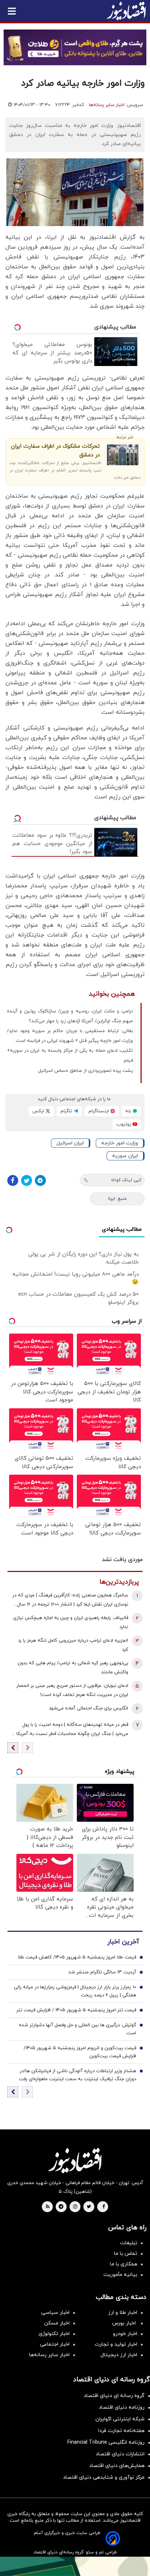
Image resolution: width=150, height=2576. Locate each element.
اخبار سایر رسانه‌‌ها (49, 2355)
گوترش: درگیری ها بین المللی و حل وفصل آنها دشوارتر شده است (78, 2029)
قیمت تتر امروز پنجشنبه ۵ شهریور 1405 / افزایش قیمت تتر (76, 2010)
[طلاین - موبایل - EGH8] (75, 47)
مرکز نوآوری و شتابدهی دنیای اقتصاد (104, 2477)
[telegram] (61, 2207)
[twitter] (89, 2207)
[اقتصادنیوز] (75, 2160)
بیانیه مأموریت (120, 2275)
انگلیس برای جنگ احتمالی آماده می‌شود (88, 1708)
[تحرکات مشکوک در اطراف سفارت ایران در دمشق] (123, 455)
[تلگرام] (40, 1180)
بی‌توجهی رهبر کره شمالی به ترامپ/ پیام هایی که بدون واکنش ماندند (73, 1668)
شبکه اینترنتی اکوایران (120, 2419)
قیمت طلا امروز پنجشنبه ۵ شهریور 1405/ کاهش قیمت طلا (77, 1957)
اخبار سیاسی (55, 2313)
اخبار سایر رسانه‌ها (107, 105)
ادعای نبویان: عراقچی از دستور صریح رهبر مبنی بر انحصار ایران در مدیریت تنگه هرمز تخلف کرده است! (72, 1690)
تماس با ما (126, 2254)
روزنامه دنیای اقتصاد (122, 2407)
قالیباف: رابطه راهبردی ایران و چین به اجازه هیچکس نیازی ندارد (71, 1622)
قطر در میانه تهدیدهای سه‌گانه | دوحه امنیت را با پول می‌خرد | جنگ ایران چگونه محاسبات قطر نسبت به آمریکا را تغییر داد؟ (70, 1730)
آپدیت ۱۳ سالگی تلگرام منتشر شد (102, 1972)
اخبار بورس (125, 2323)
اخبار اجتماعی (55, 2344)
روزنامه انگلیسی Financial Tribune (106, 2442)
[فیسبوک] (13, 1180)
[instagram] (75, 2207)
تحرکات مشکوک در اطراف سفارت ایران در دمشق (55, 451)
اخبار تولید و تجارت (116, 2344)
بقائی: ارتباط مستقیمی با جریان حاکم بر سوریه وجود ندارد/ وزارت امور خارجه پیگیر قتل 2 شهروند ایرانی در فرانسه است (70, 1036)
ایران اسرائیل (70, 1143)
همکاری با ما (124, 2264)
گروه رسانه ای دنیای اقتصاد (114, 2396)
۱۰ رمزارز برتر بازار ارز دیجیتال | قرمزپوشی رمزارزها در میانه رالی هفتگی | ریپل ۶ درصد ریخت (75, 1991)
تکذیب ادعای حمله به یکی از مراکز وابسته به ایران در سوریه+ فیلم (70, 1056)
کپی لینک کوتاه (126, 1180)
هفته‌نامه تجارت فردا (121, 2431)
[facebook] (104, 2207)
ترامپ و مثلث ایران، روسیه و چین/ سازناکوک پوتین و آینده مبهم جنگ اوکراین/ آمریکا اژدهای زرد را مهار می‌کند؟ (70, 1016)
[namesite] (126, 11)
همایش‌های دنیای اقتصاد (117, 2466)
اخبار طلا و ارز (123, 2313)
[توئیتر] (27, 1180)
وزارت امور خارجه (120, 1143)
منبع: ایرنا (117, 1199)
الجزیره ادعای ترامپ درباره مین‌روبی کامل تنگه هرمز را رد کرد (73, 1645)
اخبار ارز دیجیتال (119, 2355)
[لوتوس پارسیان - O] (75, 2566)
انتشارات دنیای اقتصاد (120, 2454)
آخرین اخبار (123, 1942)
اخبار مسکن (57, 2323)
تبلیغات (129, 2243)
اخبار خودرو (125, 2334)
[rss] (48, 2207)
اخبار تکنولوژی (54, 2334)
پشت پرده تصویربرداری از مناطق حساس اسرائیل (86, 1071)
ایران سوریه (125, 1156)
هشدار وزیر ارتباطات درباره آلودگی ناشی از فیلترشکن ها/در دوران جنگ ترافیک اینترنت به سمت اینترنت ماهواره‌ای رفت (78, 2075)
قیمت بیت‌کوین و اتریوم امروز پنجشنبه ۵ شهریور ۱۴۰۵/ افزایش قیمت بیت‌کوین (80, 2052)
